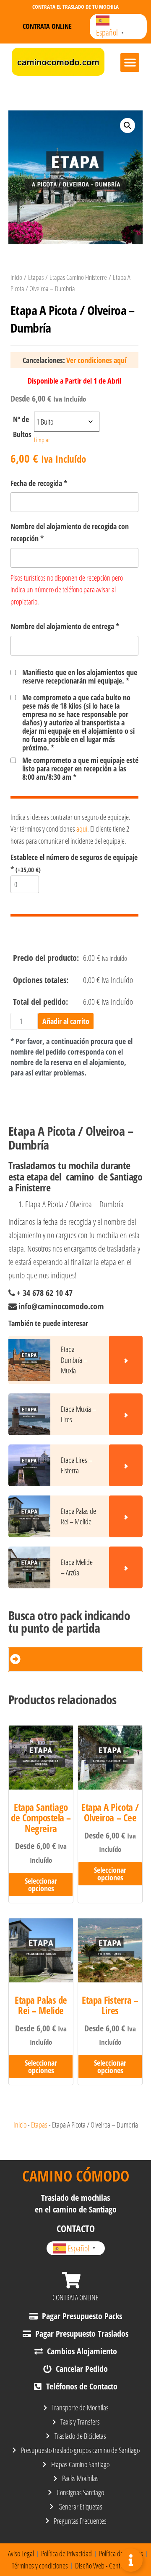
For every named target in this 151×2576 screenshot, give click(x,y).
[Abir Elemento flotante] (131, 2560)
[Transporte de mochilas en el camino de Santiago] (58, 62)
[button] (130, 63)
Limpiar (42, 440)
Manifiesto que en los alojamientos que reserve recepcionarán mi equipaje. (80, 676)
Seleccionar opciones (41, 1885)
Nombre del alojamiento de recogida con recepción (70, 532)
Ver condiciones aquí (96, 360)
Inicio (16, 277)
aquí (82, 829)
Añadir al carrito (66, 1021)
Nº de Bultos (22, 427)
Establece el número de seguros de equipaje (74, 863)
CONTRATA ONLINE (75, 2297)
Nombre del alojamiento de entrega (65, 626)
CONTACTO (76, 2228)
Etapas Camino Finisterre (78, 277)
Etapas (36, 277)
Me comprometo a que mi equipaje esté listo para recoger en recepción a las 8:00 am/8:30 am (80, 768)
